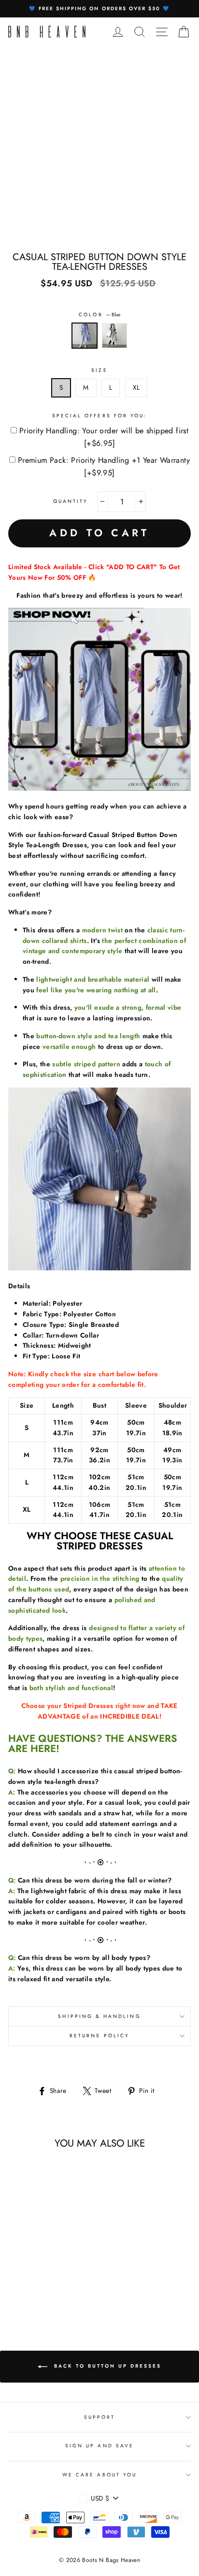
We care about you (99, 2475)
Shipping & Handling (99, 2016)
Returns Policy (99, 2036)
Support (99, 2417)
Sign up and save (99, 2446)
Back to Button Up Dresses (106, 2366)
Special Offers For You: (99, 416)
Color (99, 315)
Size (99, 370)
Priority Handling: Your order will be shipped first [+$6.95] (104, 437)
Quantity (71, 501)
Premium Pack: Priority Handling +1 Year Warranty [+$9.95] (104, 466)
